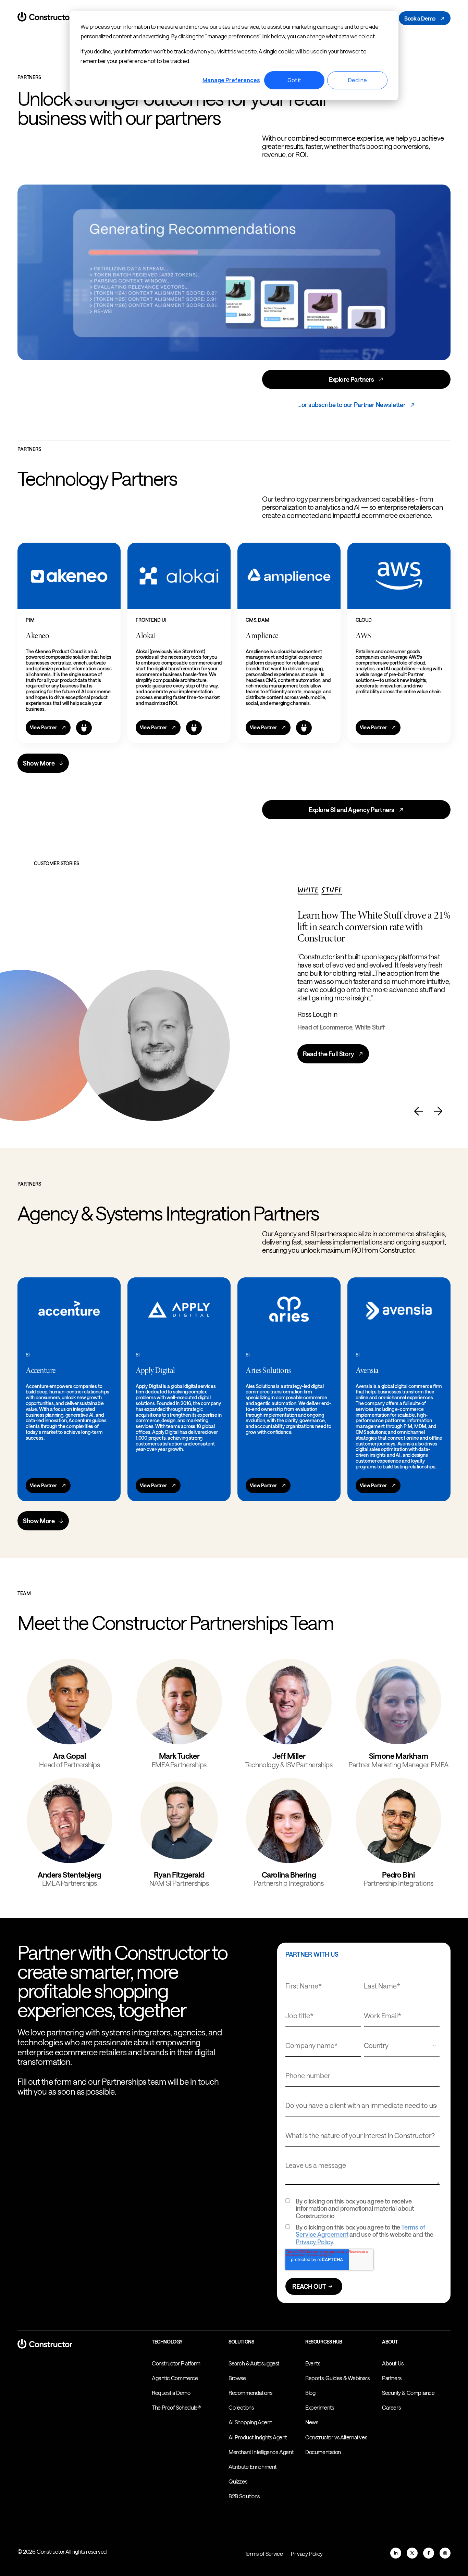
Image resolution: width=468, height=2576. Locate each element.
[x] (412, 2553)
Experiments (320, 2407)
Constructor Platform (176, 2363)
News (312, 2422)
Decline (358, 80)
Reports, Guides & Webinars (337, 2378)
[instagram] (445, 2553)
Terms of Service (264, 2554)
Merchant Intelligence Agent (261, 2452)
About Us (393, 2363)
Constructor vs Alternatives (336, 2437)
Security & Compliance (408, 2393)
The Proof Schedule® (176, 2407)
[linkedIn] (396, 2553)
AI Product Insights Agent (258, 2437)
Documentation (323, 2452)
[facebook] (429, 2553)
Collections (241, 2407)
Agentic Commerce (175, 2378)
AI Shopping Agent (250, 2422)
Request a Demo (171, 2393)
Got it (294, 80)
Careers (391, 2407)
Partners (392, 2378)
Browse (237, 2378)
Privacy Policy (314, 2242)
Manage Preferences (231, 80)
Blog (310, 2393)
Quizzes (238, 2481)
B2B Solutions (244, 2496)
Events (313, 2363)
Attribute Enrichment (253, 2467)
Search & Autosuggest (254, 2363)
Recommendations (250, 2393)
